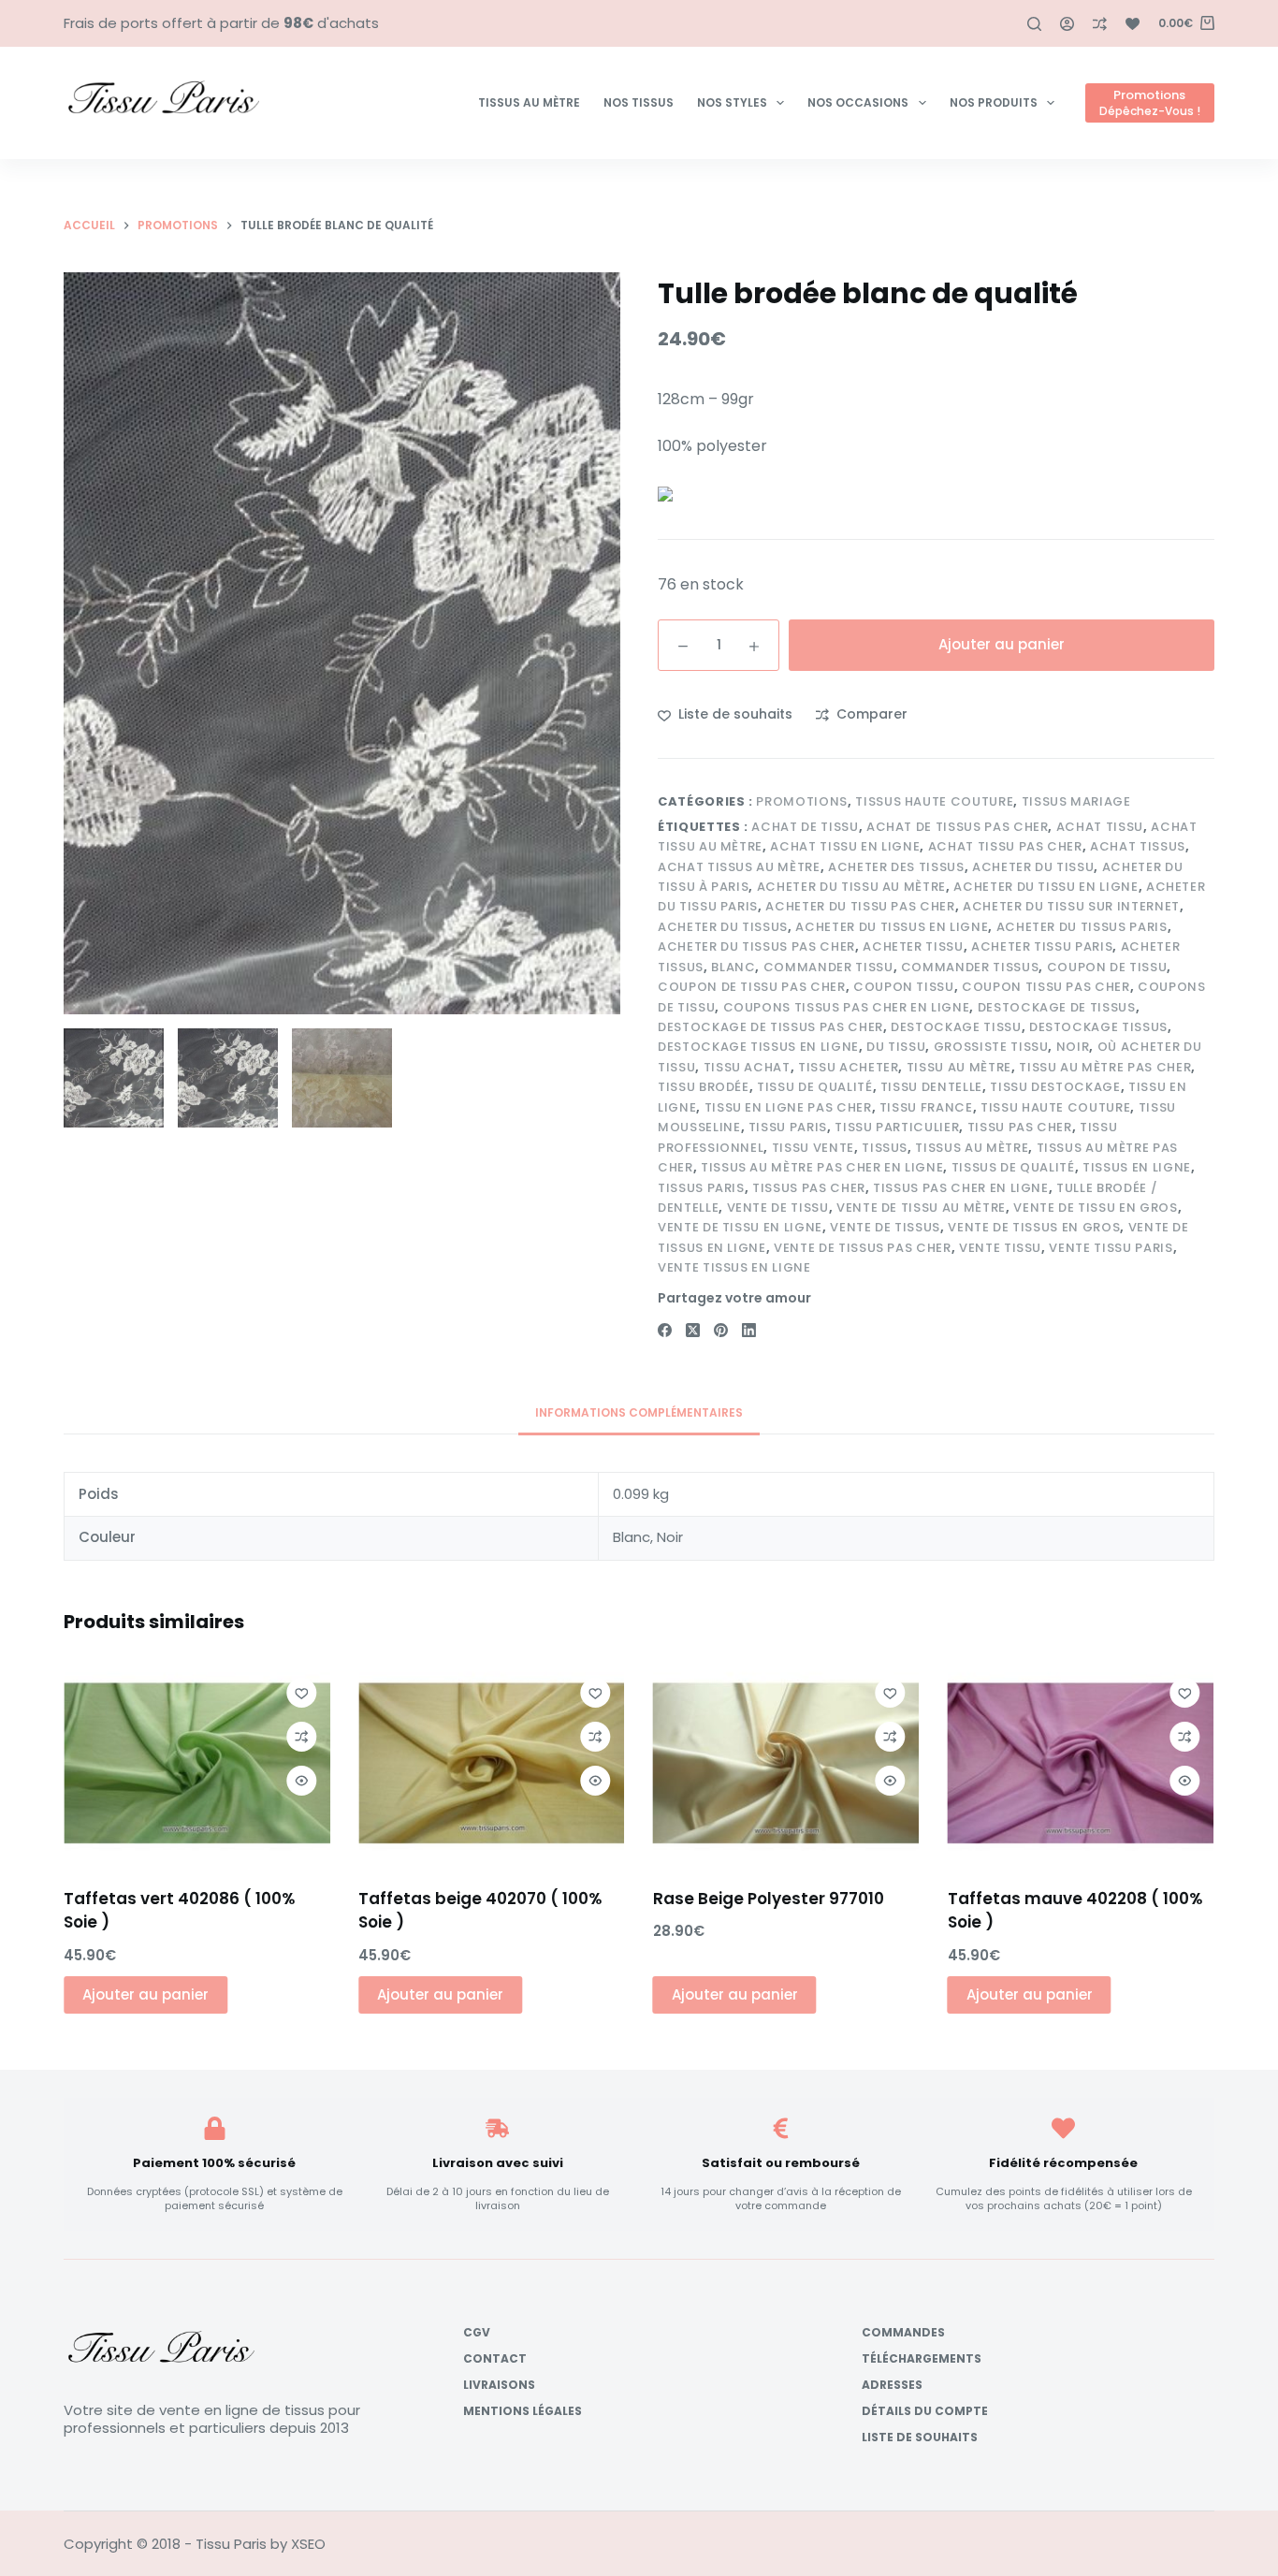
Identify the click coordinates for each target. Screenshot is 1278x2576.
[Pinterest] (721, 1330)
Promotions (802, 801)
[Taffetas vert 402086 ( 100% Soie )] (197, 1764)
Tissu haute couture (1055, 1107)
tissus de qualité (1013, 1167)
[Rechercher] (1034, 24)
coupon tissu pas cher (1046, 987)
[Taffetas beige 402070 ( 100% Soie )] (492, 1764)
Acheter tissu (913, 946)
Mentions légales (523, 2411)
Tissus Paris (701, 1188)
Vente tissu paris (1111, 1248)
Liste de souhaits (920, 2438)
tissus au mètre (972, 1148)
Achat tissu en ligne (845, 846)
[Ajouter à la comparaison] (301, 1737)
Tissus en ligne (1137, 1167)
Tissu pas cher (1020, 1127)
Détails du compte (925, 2411)
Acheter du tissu (1033, 867)
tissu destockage (1055, 1087)
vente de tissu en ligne (740, 1227)
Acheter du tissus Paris (1082, 927)
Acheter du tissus (723, 927)
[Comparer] (1100, 24)
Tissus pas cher (809, 1188)
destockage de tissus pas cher (770, 1027)
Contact (495, 2359)
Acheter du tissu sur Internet (1071, 906)
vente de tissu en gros (1095, 1208)
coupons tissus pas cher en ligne (847, 1007)
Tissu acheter (848, 1067)
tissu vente (813, 1148)
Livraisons (499, 2385)
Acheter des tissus (896, 867)
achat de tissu (805, 827)
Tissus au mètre (529, 102)
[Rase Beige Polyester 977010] (786, 1764)
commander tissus (970, 967)
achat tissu (1100, 827)
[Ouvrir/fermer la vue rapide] (301, 1781)
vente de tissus (885, 1227)
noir (1073, 1047)
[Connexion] (1067, 24)
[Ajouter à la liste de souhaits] (301, 1693)
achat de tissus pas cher (958, 827)
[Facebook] (665, 1330)
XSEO (308, 2544)
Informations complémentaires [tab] (639, 1412)
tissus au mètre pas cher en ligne (822, 1167)
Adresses (892, 2385)
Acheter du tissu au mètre (851, 887)
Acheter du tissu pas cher (860, 906)
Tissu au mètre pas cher (1105, 1067)
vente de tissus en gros (1034, 1227)
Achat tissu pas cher (1005, 846)
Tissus (885, 1148)
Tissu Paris (788, 1127)
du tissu (896, 1047)
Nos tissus (639, 102)
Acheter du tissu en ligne (1046, 887)
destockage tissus (1098, 1027)
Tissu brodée (704, 1087)
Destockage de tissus (1057, 1007)
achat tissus (1138, 846)
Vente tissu (1000, 1248)
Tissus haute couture (934, 801)
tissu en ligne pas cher (788, 1107)
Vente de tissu (778, 1208)
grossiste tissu (991, 1047)
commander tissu (828, 967)
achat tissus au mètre (739, 867)
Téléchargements (922, 2359)
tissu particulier (897, 1127)
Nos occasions (858, 102)
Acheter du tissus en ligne (892, 927)
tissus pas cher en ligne (961, 1188)
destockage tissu (956, 1027)
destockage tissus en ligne (758, 1047)
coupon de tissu (1107, 967)
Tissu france (926, 1107)
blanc (733, 967)
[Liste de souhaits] (1133, 24)
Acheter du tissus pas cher (756, 946)
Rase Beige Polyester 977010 (769, 1898)
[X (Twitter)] (693, 1330)
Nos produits (994, 102)
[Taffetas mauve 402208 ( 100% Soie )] (1081, 1764)
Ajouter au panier (1002, 644)
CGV (477, 2333)
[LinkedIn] (749, 1330)
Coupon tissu (904, 987)
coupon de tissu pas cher (752, 987)
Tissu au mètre (959, 1067)
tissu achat (747, 1067)
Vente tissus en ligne (734, 1267)
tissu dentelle (931, 1087)
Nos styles (732, 102)
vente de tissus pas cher (863, 1248)
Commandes (903, 2333)
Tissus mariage (1076, 801)
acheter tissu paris (1042, 946)
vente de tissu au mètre (921, 1208)
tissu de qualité (814, 1087)
